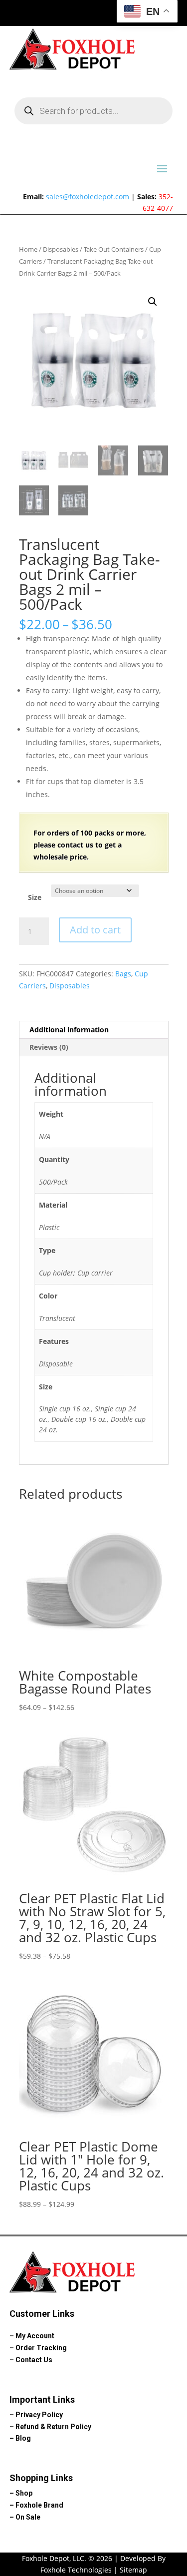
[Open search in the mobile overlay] (94, 111)
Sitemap (133, 2570)
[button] (153, 302)
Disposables (61, 249)
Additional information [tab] (69, 1030)
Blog (23, 2438)
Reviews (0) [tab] (49, 1047)
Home (28, 249)
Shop (24, 2493)
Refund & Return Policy (53, 2427)
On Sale (28, 2517)
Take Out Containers (114, 249)
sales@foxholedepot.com (88, 197)
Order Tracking (41, 2348)
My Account (35, 2336)
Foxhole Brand (39, 2505)
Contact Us (34, 2360)
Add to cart (95, 930)
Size (35, 897)
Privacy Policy (39, 2415)
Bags (123, 974)
